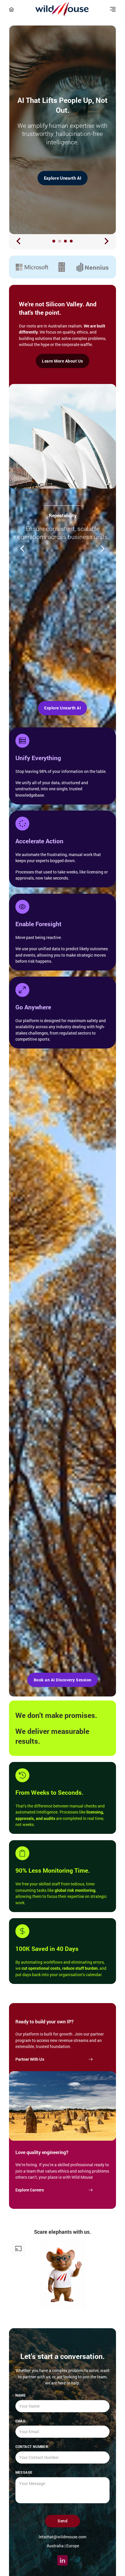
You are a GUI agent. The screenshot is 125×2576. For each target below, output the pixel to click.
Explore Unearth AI (63, 708)
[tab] (54, 241)
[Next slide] (106, 241)
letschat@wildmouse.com (63, 2537)
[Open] (113, 9)
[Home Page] (11, 9)
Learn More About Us (63, 361)
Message (24, 2472)
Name (21, 2395)
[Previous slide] (19, 241)
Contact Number (32, 2446)
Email (21, 2421)
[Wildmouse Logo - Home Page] (62, 9)
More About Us (63, 178)
